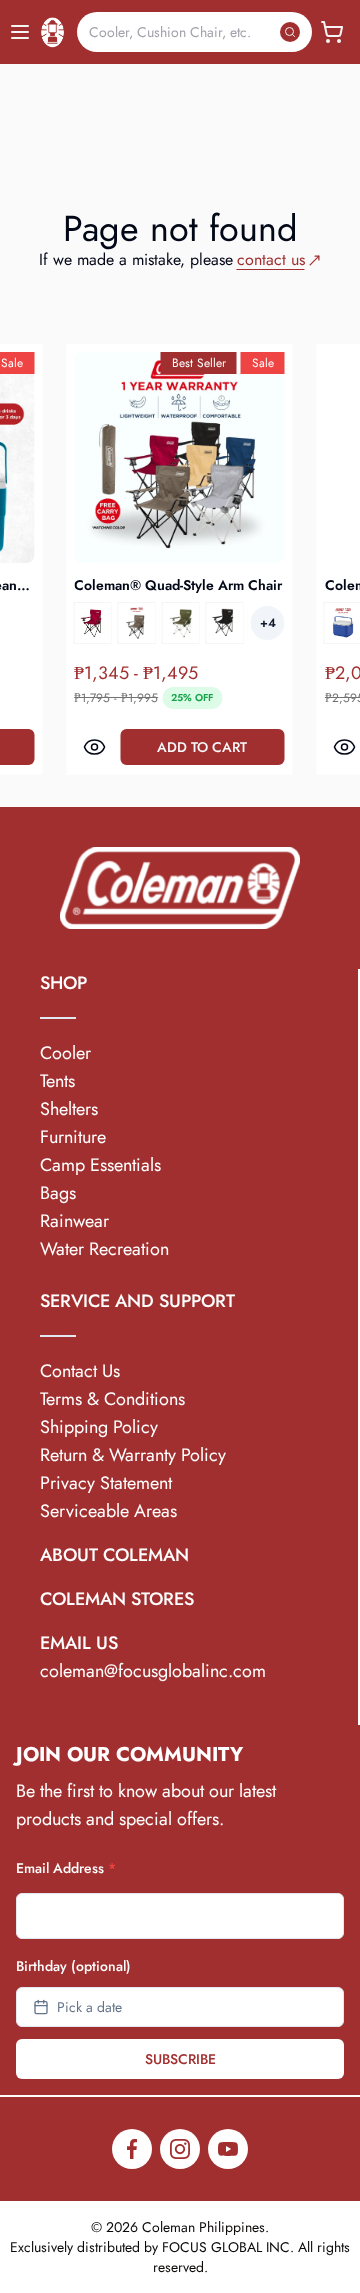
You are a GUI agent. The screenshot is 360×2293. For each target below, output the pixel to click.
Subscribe (180, 2059)
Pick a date (89, 2007)
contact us (271, 259)
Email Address (66, 1868)
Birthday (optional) (73, 1966)
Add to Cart (234, 747)
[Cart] (332, 32)
